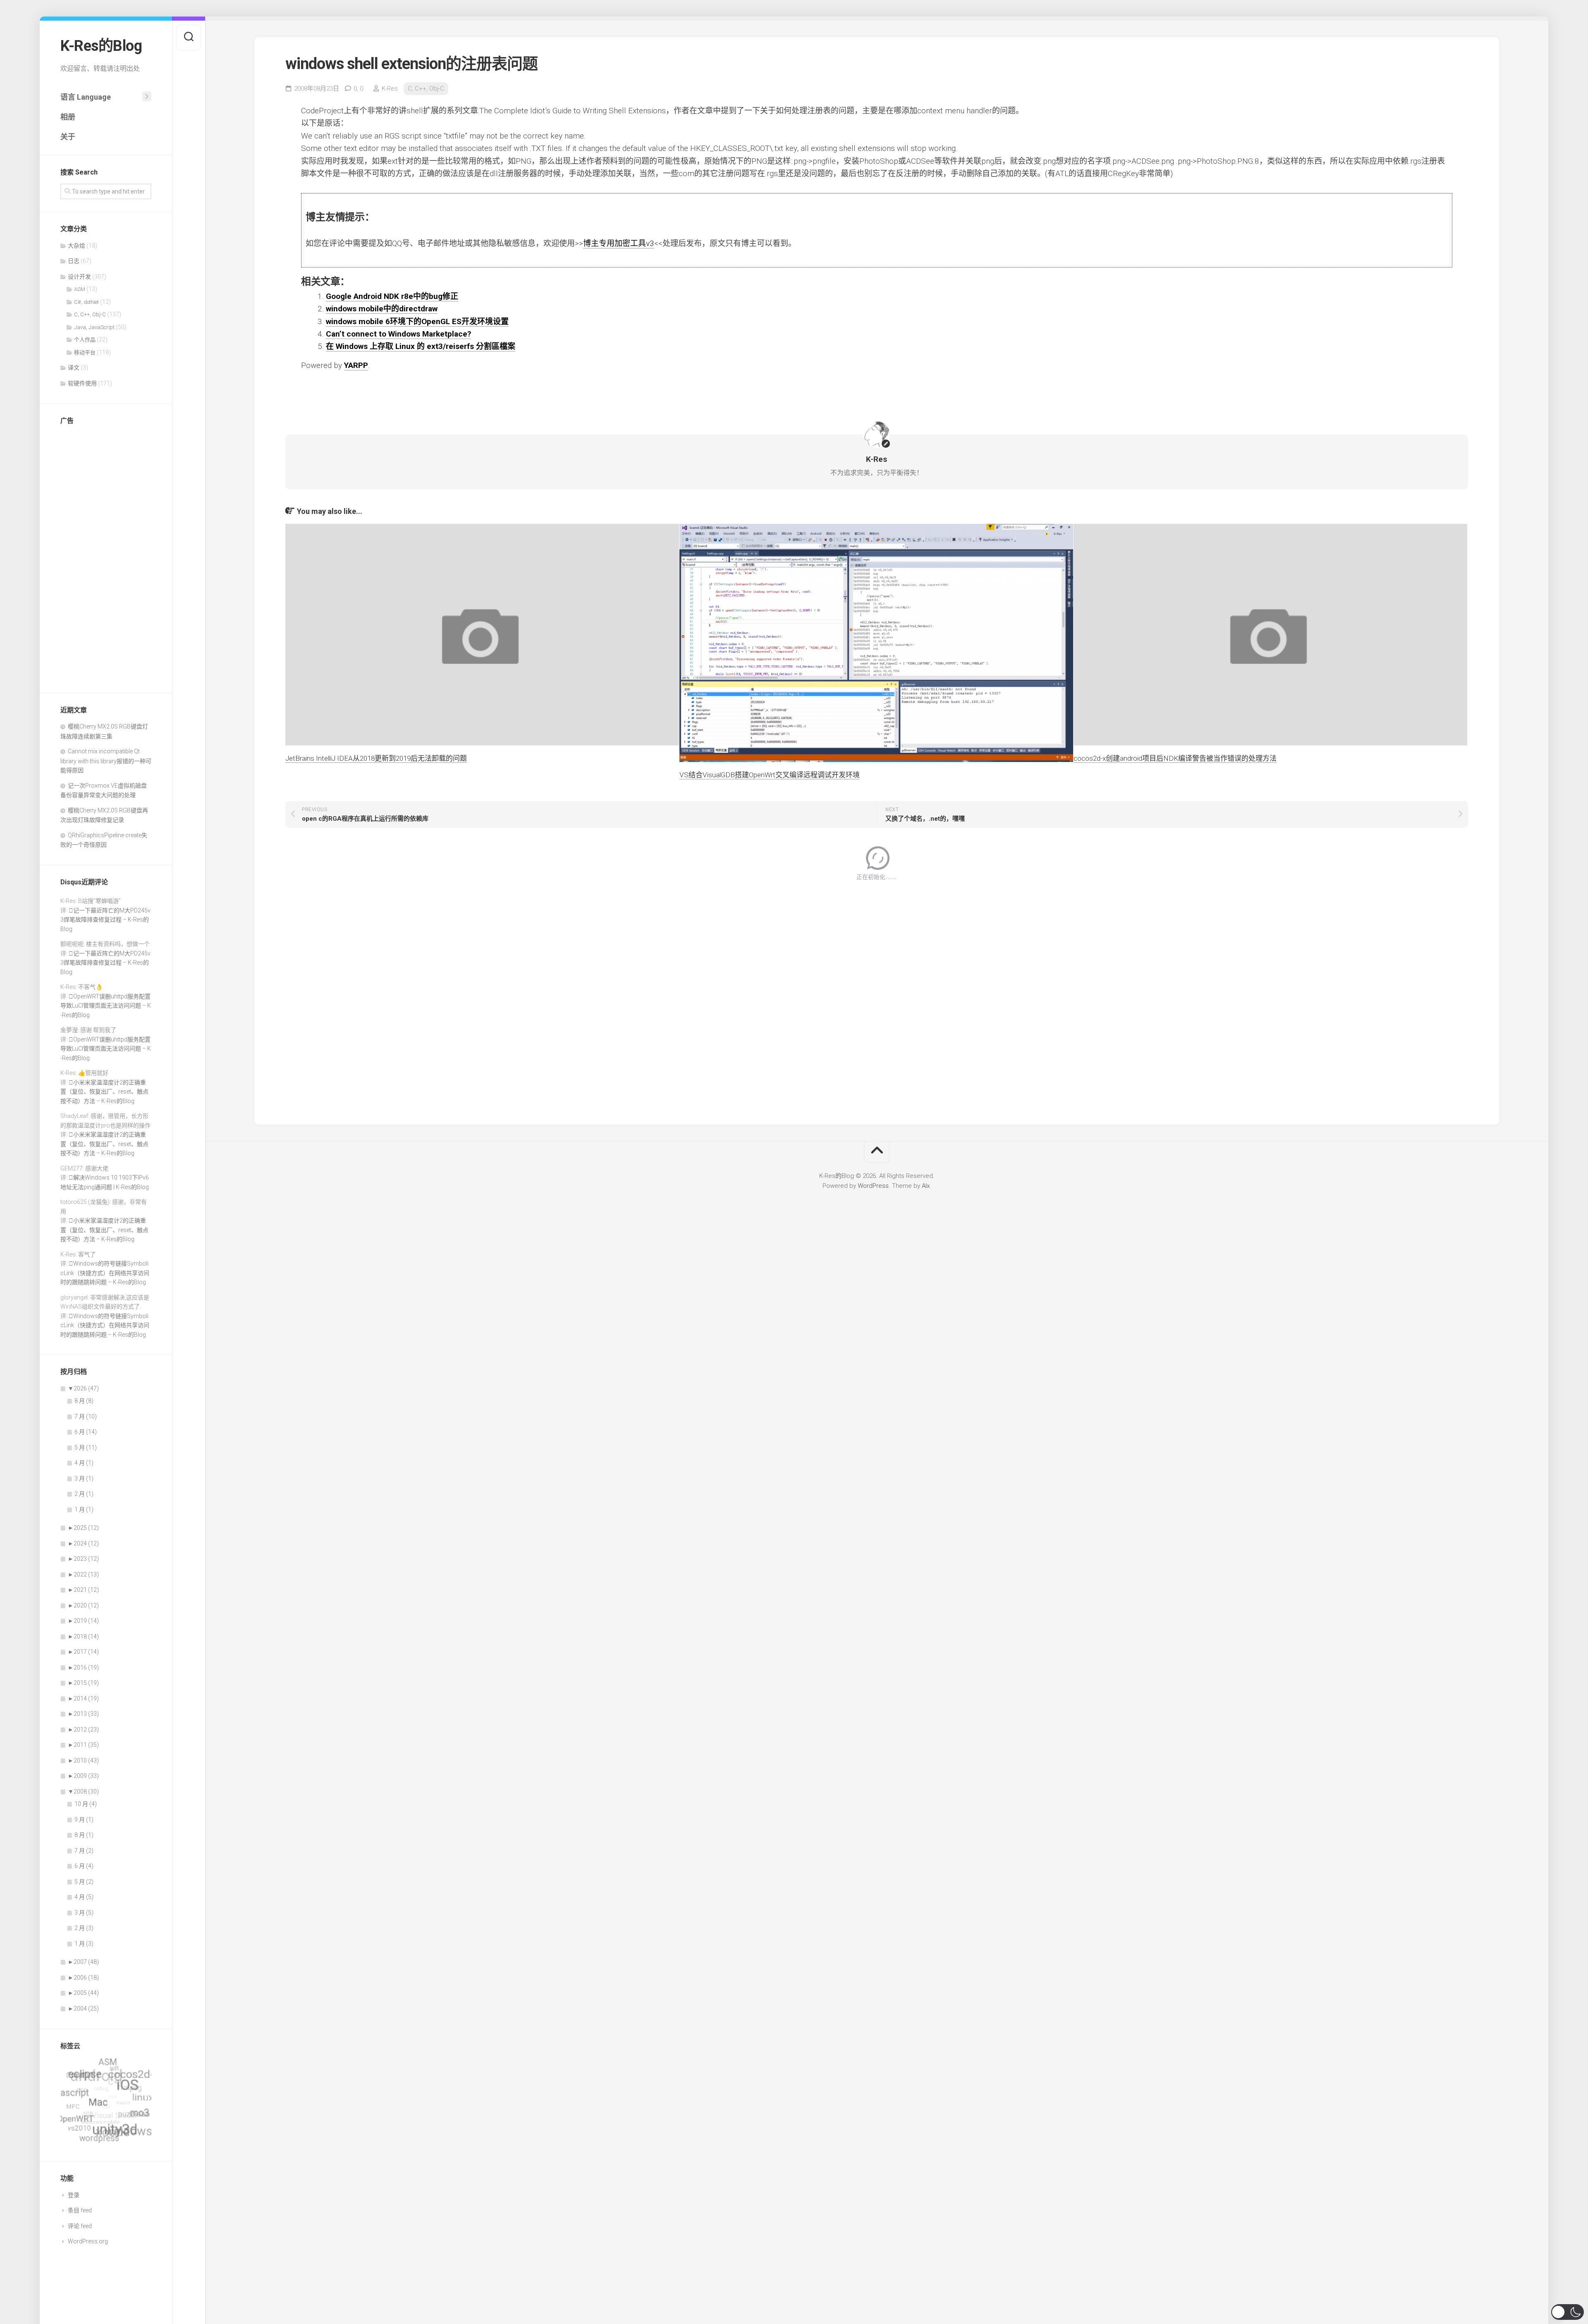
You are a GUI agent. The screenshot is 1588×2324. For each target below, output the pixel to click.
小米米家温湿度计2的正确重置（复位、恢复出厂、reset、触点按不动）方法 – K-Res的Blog (104, 1092)
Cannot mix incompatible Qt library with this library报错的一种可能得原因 (106, 761)
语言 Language (86, 97)
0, (358, 88)
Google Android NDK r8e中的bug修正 (392, 296)
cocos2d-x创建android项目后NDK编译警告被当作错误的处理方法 (1175, 758)
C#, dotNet (86, 302)
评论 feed (80, 2226)
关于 (68, 137)
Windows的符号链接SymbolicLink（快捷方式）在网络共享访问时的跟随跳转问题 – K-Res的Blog (105, 1273)
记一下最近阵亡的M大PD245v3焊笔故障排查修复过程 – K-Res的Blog (105, 920)
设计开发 (79, 277)
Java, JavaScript (94, 327)
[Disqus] (877, 997)
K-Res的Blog (101, 46)
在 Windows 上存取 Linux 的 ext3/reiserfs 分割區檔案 (421, 346)
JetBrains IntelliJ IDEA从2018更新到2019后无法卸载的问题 (376, 758)
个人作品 (85, 340)
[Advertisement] (106, 557)
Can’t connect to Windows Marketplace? (398, 334)
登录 (74, 2195)
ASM (80, 289)
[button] (1568, 2312)
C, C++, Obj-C (90, 314)
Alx (926, 1186)
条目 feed (80, 2210)
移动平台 (85, 352)
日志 (74, 261)
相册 (68, 117)
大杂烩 (77, 246)
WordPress (873, 1186)
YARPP (356, 365)
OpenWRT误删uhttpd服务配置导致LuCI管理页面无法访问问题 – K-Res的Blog (106, 1006)
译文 (74, 368)
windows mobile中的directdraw (382, 309)
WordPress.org (88, 2241)
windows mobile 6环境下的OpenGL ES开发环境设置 (417, 321)
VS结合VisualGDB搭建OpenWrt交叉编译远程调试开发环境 (770, 775)
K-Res (390, 88)
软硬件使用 (82, 383)
